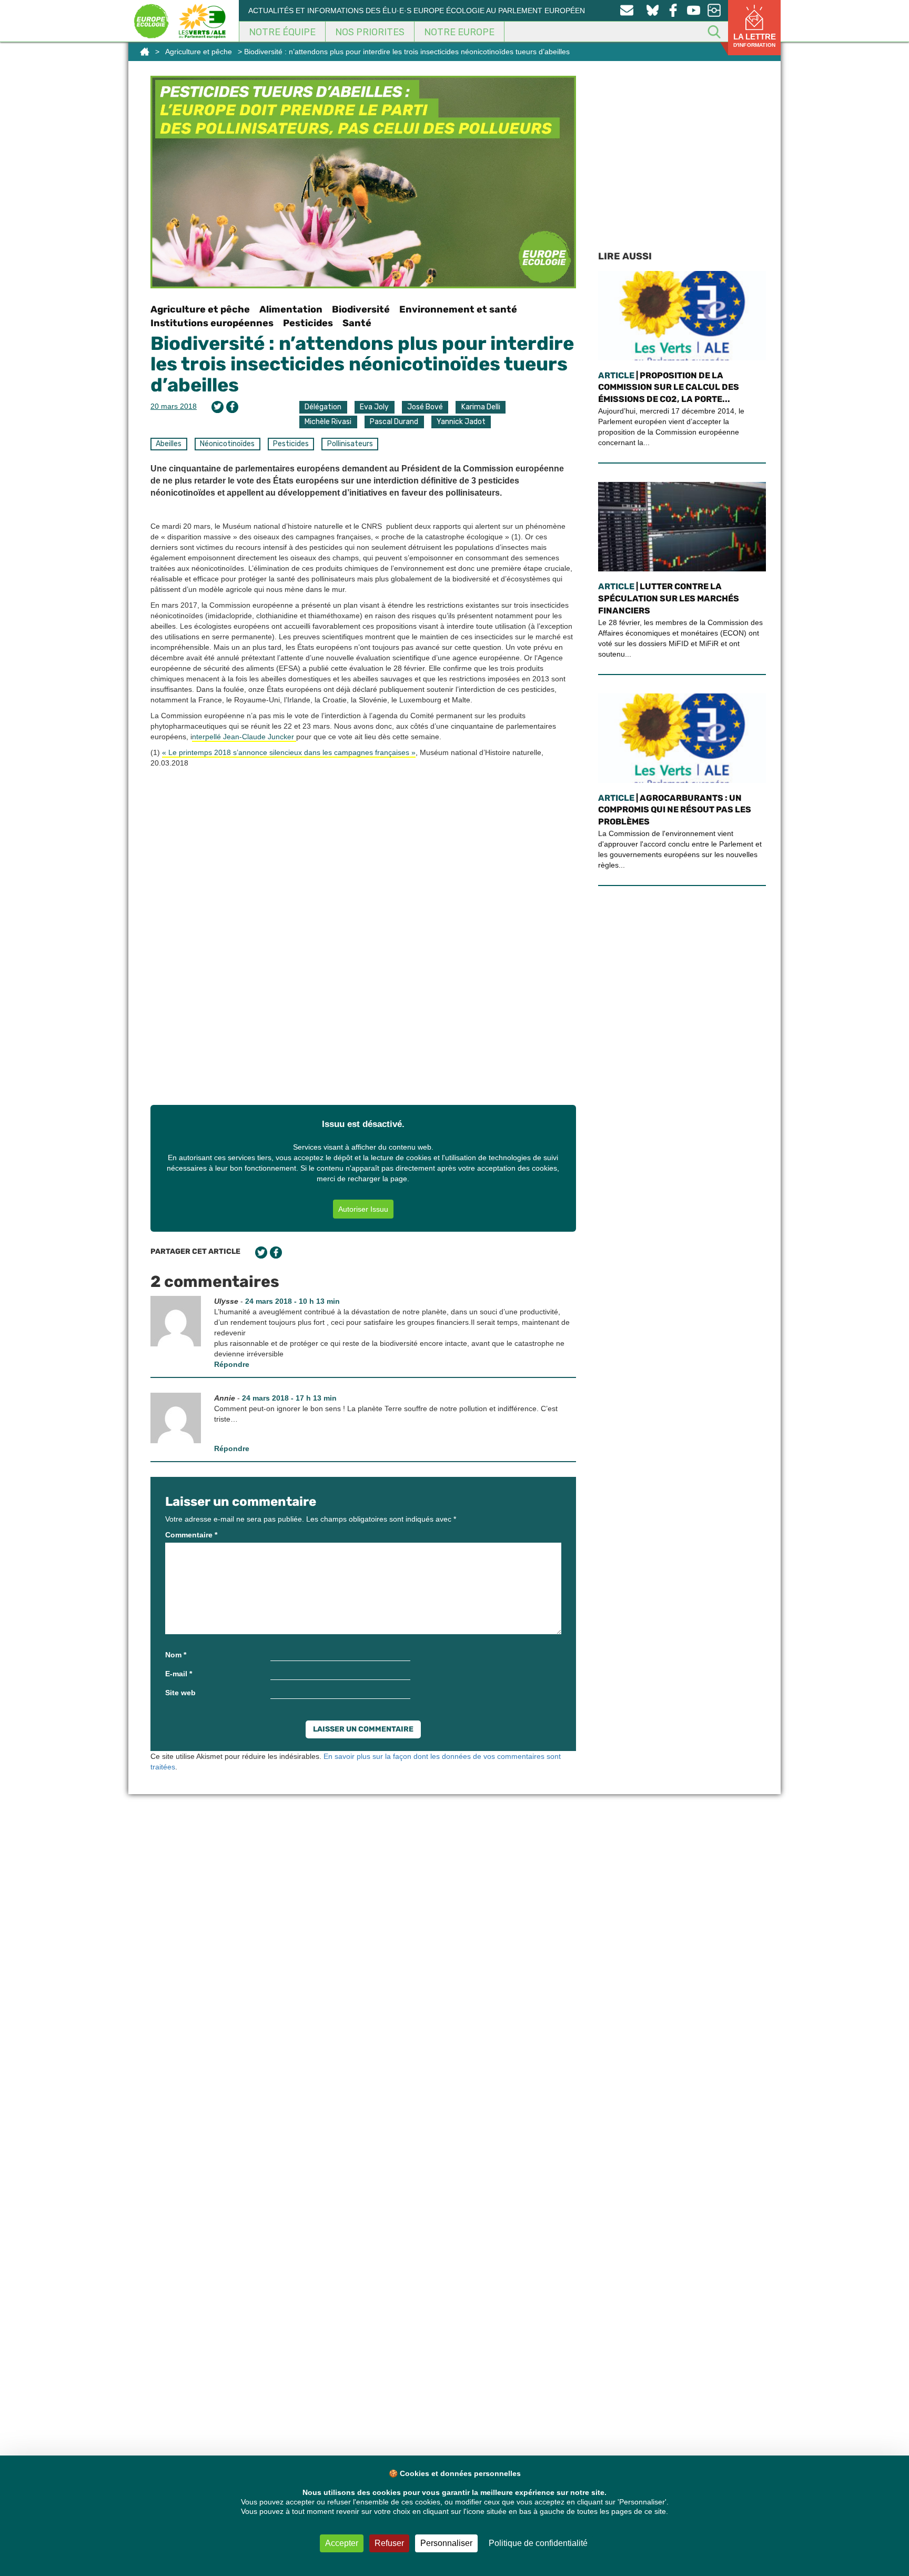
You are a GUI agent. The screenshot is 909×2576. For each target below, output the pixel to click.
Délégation (323, 407)
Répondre (232, 1364)
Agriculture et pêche (199, 52)
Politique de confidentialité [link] (538, 2543)
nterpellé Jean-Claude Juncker (244, 737)
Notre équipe (282, 32)
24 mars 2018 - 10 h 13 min (292, 1301)
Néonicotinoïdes (227, 444)
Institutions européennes (212, 323)
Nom (176, 1655)
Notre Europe (459, 32)
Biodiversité (361, 309)
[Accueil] (145, 52)
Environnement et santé (458, 309)
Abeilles (169, 444)
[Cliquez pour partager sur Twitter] (218, 407)
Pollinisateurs (350, 444)
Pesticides (308, 323)
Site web (180, 1693)
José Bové (425, 407)
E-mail (179, 1674)
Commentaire (191, 1535)
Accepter (342, 2543)
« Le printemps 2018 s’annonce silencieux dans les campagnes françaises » (289, 752)
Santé (357, 323)
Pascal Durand (394, 422)
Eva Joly (374, 407)
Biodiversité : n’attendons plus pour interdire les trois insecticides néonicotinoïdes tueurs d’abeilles (362, 364)
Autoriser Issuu (363, 1209)
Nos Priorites (370, 32)
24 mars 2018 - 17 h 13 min (289, 1398)
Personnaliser (446, 2543)
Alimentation (291, 309)
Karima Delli (481, 407)
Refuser (389, 2543)
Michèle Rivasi (328, 422)
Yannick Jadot (461, 422)
